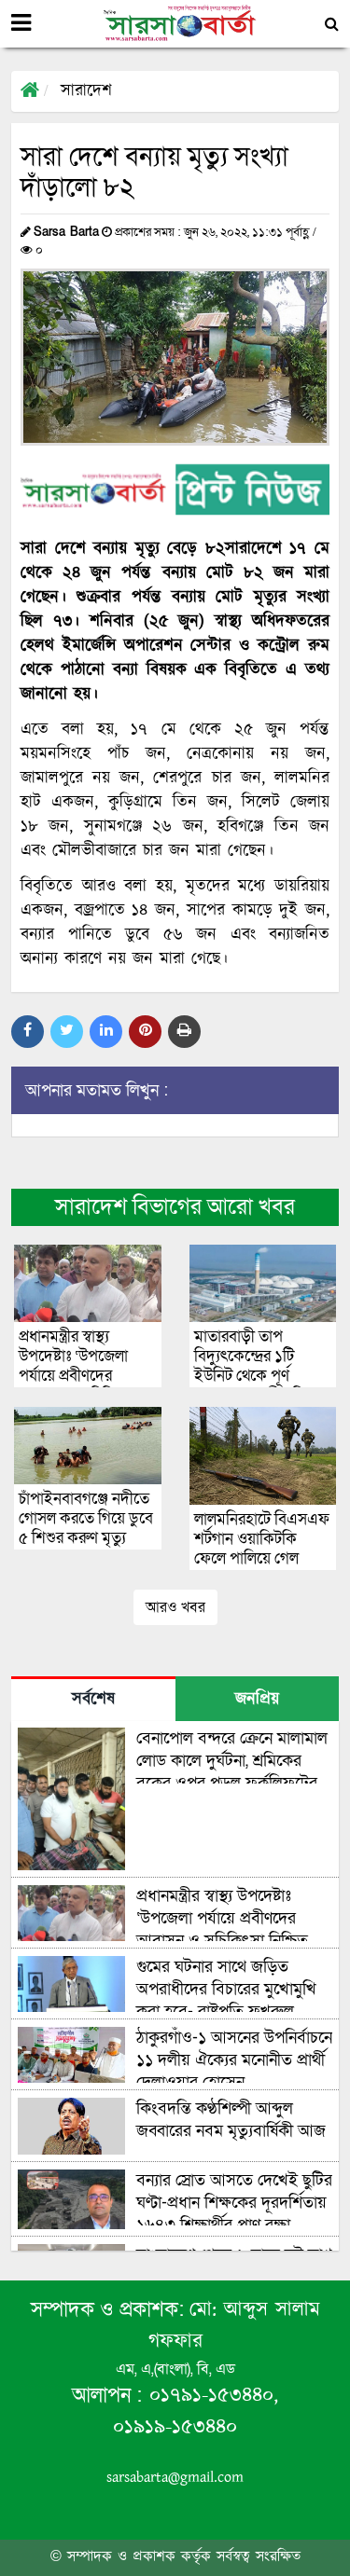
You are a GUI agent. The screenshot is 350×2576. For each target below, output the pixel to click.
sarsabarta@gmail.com (175, 2478)
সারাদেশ (86, 91)
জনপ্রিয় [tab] (257, 1700)
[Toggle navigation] (21, 23)
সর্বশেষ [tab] (93, 1700)
